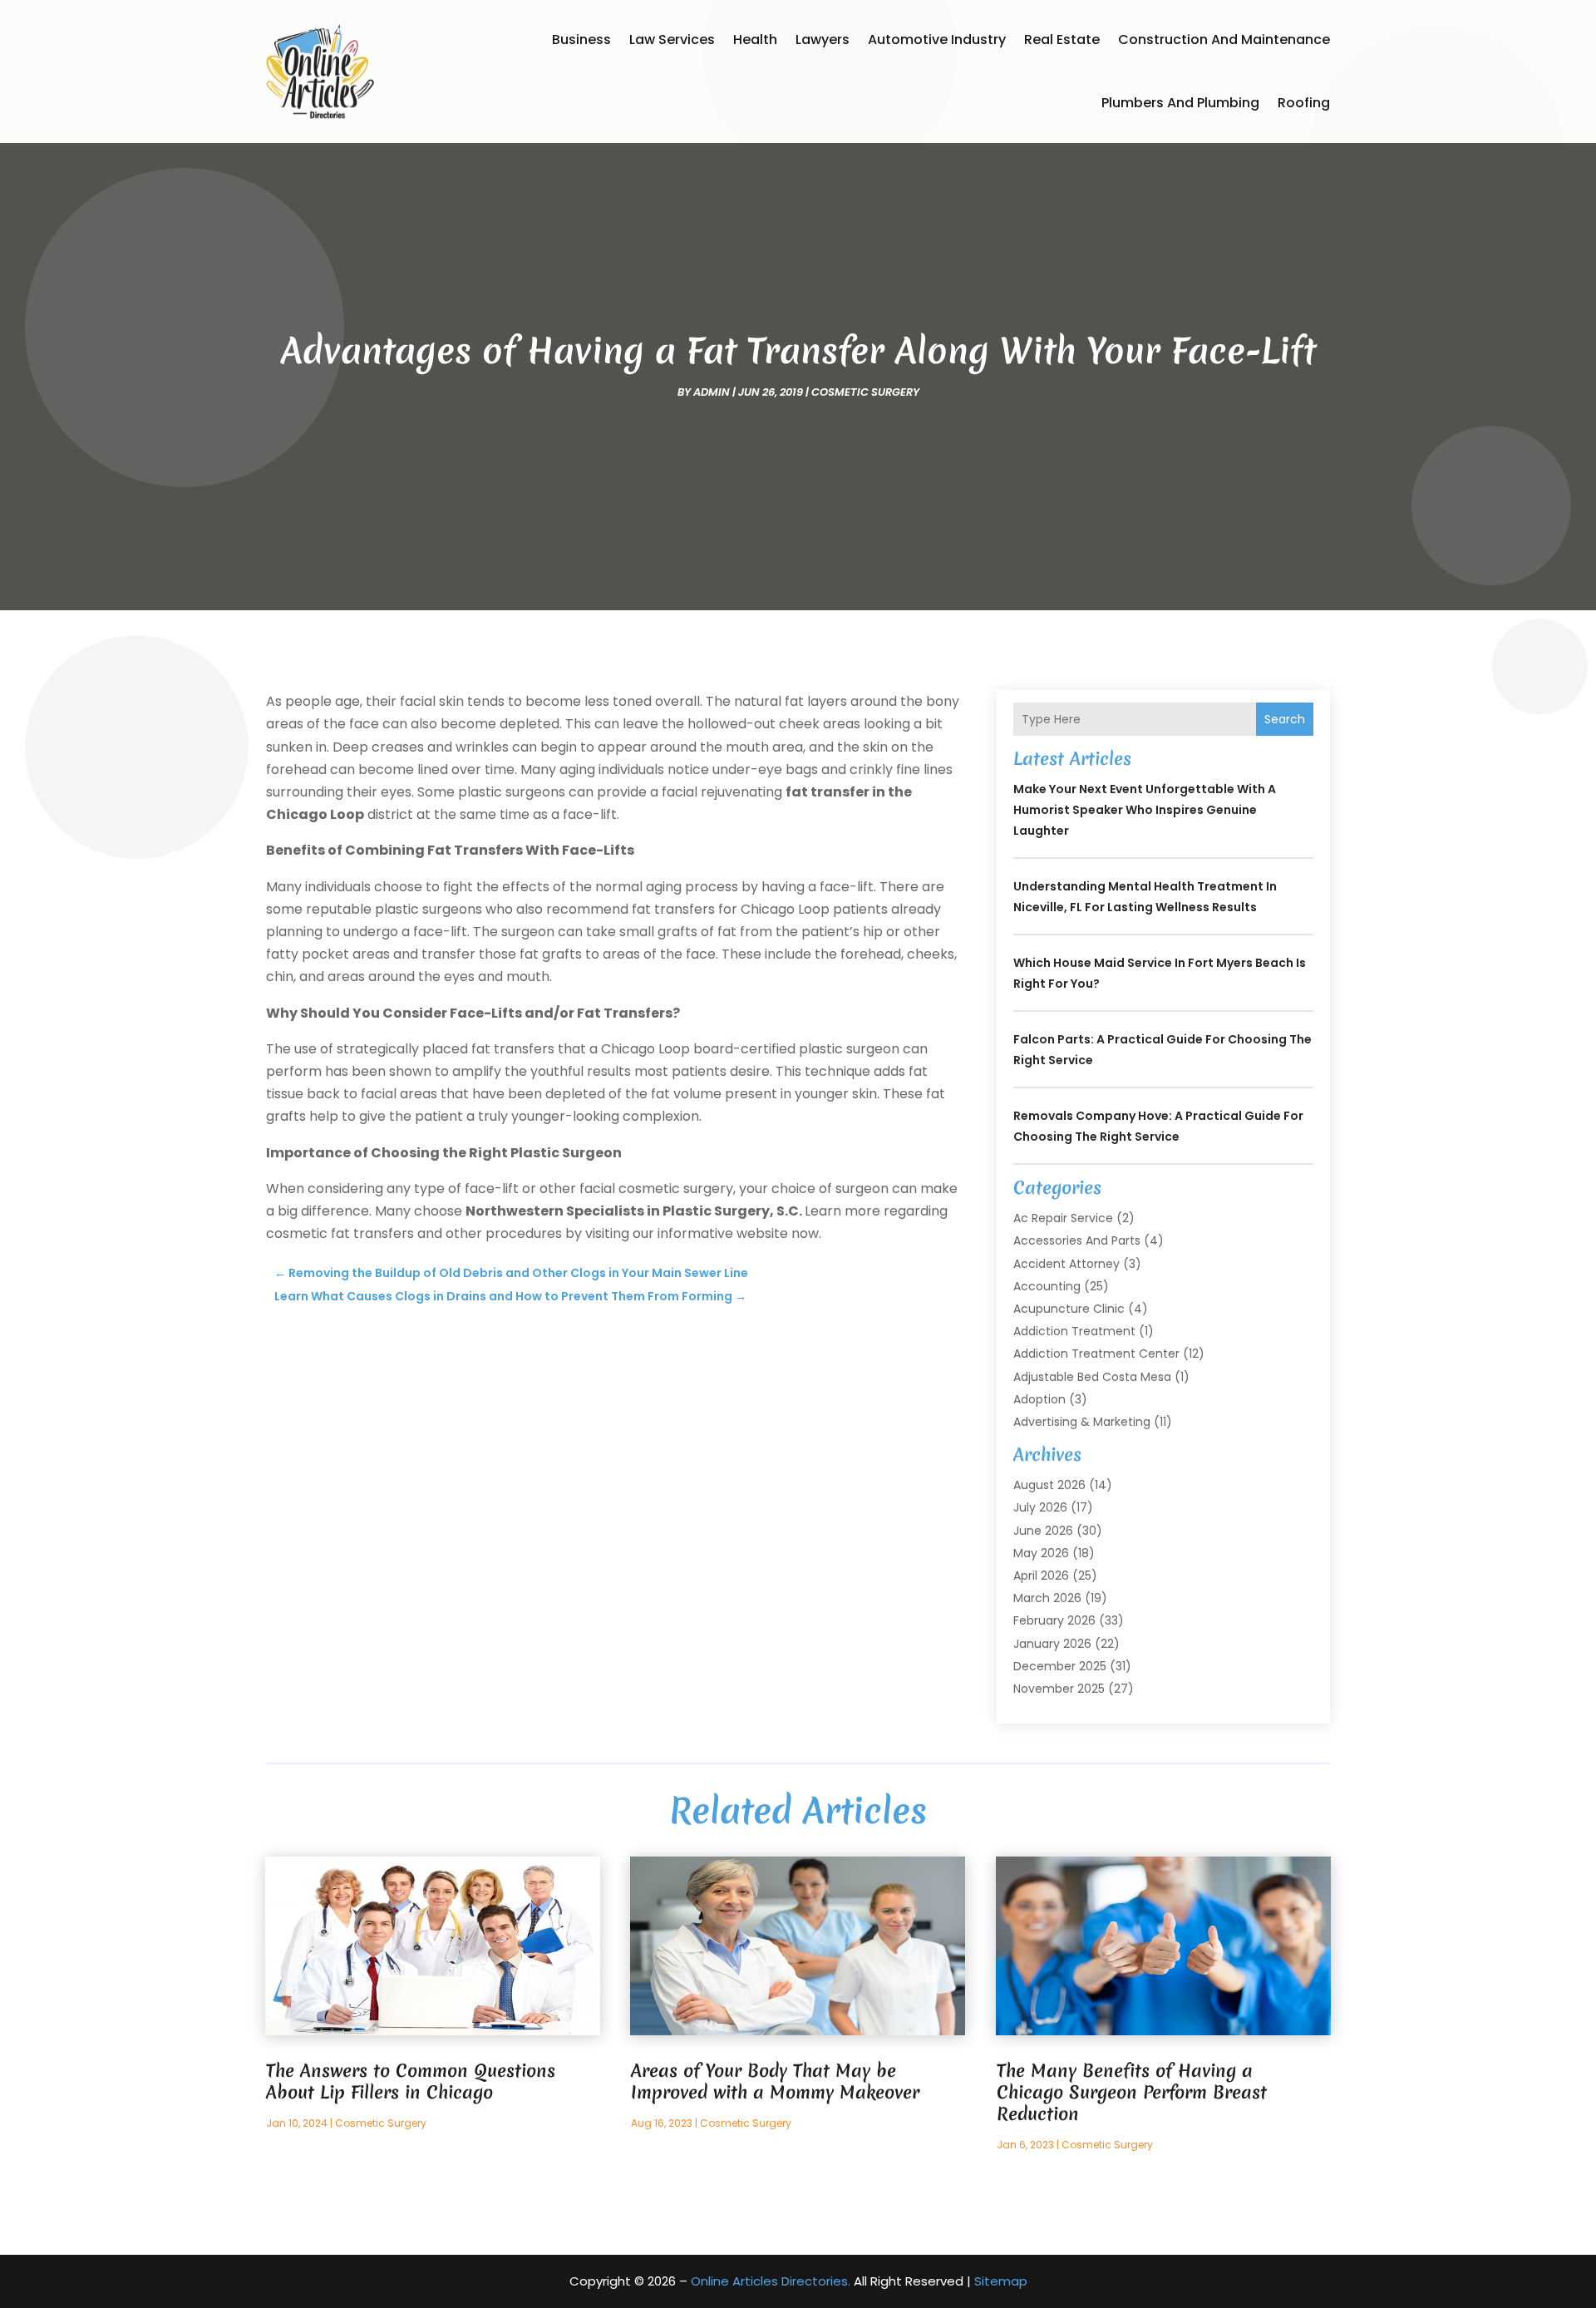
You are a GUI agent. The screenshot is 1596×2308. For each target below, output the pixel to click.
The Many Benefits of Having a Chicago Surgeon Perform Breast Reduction (1132, 2092)
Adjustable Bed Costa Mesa (1092, 1377)
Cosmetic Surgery (865, 392)
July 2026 (1040, 1507)
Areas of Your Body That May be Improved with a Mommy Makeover (775, 2081)
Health (755, 39)
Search (1285, 719)
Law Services (672, 39)
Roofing (1304, 103)
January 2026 (1052, 1644)
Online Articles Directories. (771, 2281)
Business (581, 39)
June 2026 (1043, 1531)
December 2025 (1060, 1666)
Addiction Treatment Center (1096, 1354)
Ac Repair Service (1063, 1218)
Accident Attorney (1066, 1264)
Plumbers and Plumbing (1180, 103)
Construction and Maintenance (1224, 39)
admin (712, 392)
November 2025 (1059, 1689)
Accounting (1047, 1286)
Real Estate (1062, 39)
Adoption (1039, 1399)
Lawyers (823, 39)
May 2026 (1041, 1553)
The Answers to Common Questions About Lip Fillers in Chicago (411, 2081)
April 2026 (1041, 1576)
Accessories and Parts (1077, 1240)
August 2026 (1049, 1485)
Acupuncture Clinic (1069, 1309)
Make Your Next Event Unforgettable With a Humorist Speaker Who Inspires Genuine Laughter (1145, 810)
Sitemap (1001, 2281)
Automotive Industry (937, 39)
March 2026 (1047, 1598)
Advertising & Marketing (1082, 1422)
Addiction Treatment (1074, 1331)
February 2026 (1054, 1620)
